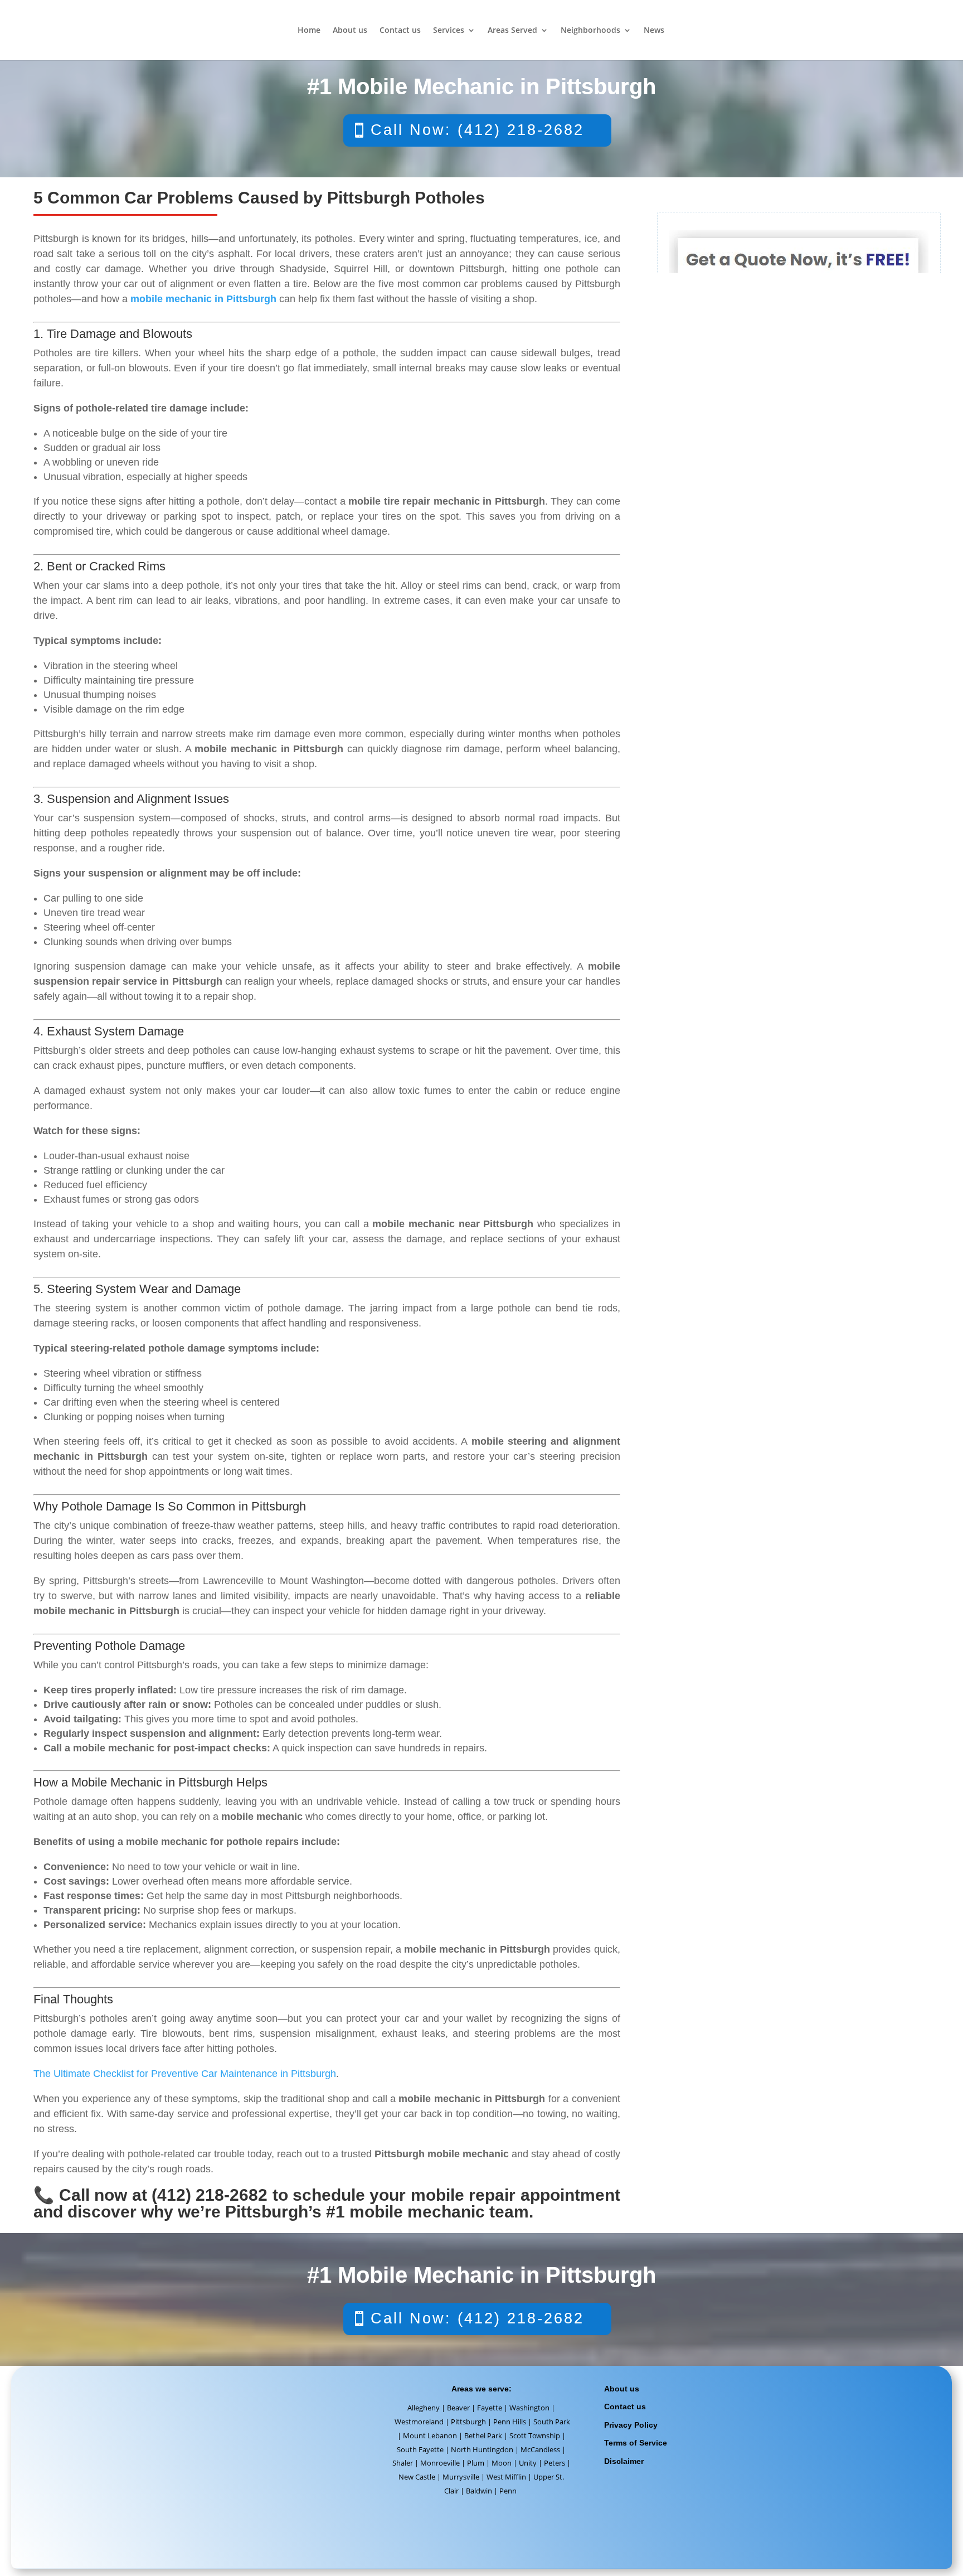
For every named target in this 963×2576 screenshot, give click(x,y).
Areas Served (512, 31)
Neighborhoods (590, 31)
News (654, 31)
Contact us (400, 31)
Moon (502, 2463)
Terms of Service (636, 2443)
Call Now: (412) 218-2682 (477, 130)
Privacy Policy (631, 2425)
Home (309, 31)
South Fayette (420, 2449)
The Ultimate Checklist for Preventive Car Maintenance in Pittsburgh (185, 2074)
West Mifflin (506, 2477)
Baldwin (479, 2491)
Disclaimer (624, 2461)
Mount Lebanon (430, 2435)
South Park (552, 2422)
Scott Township (535, 2435)
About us (350, 31)
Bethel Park (483, 2435)
